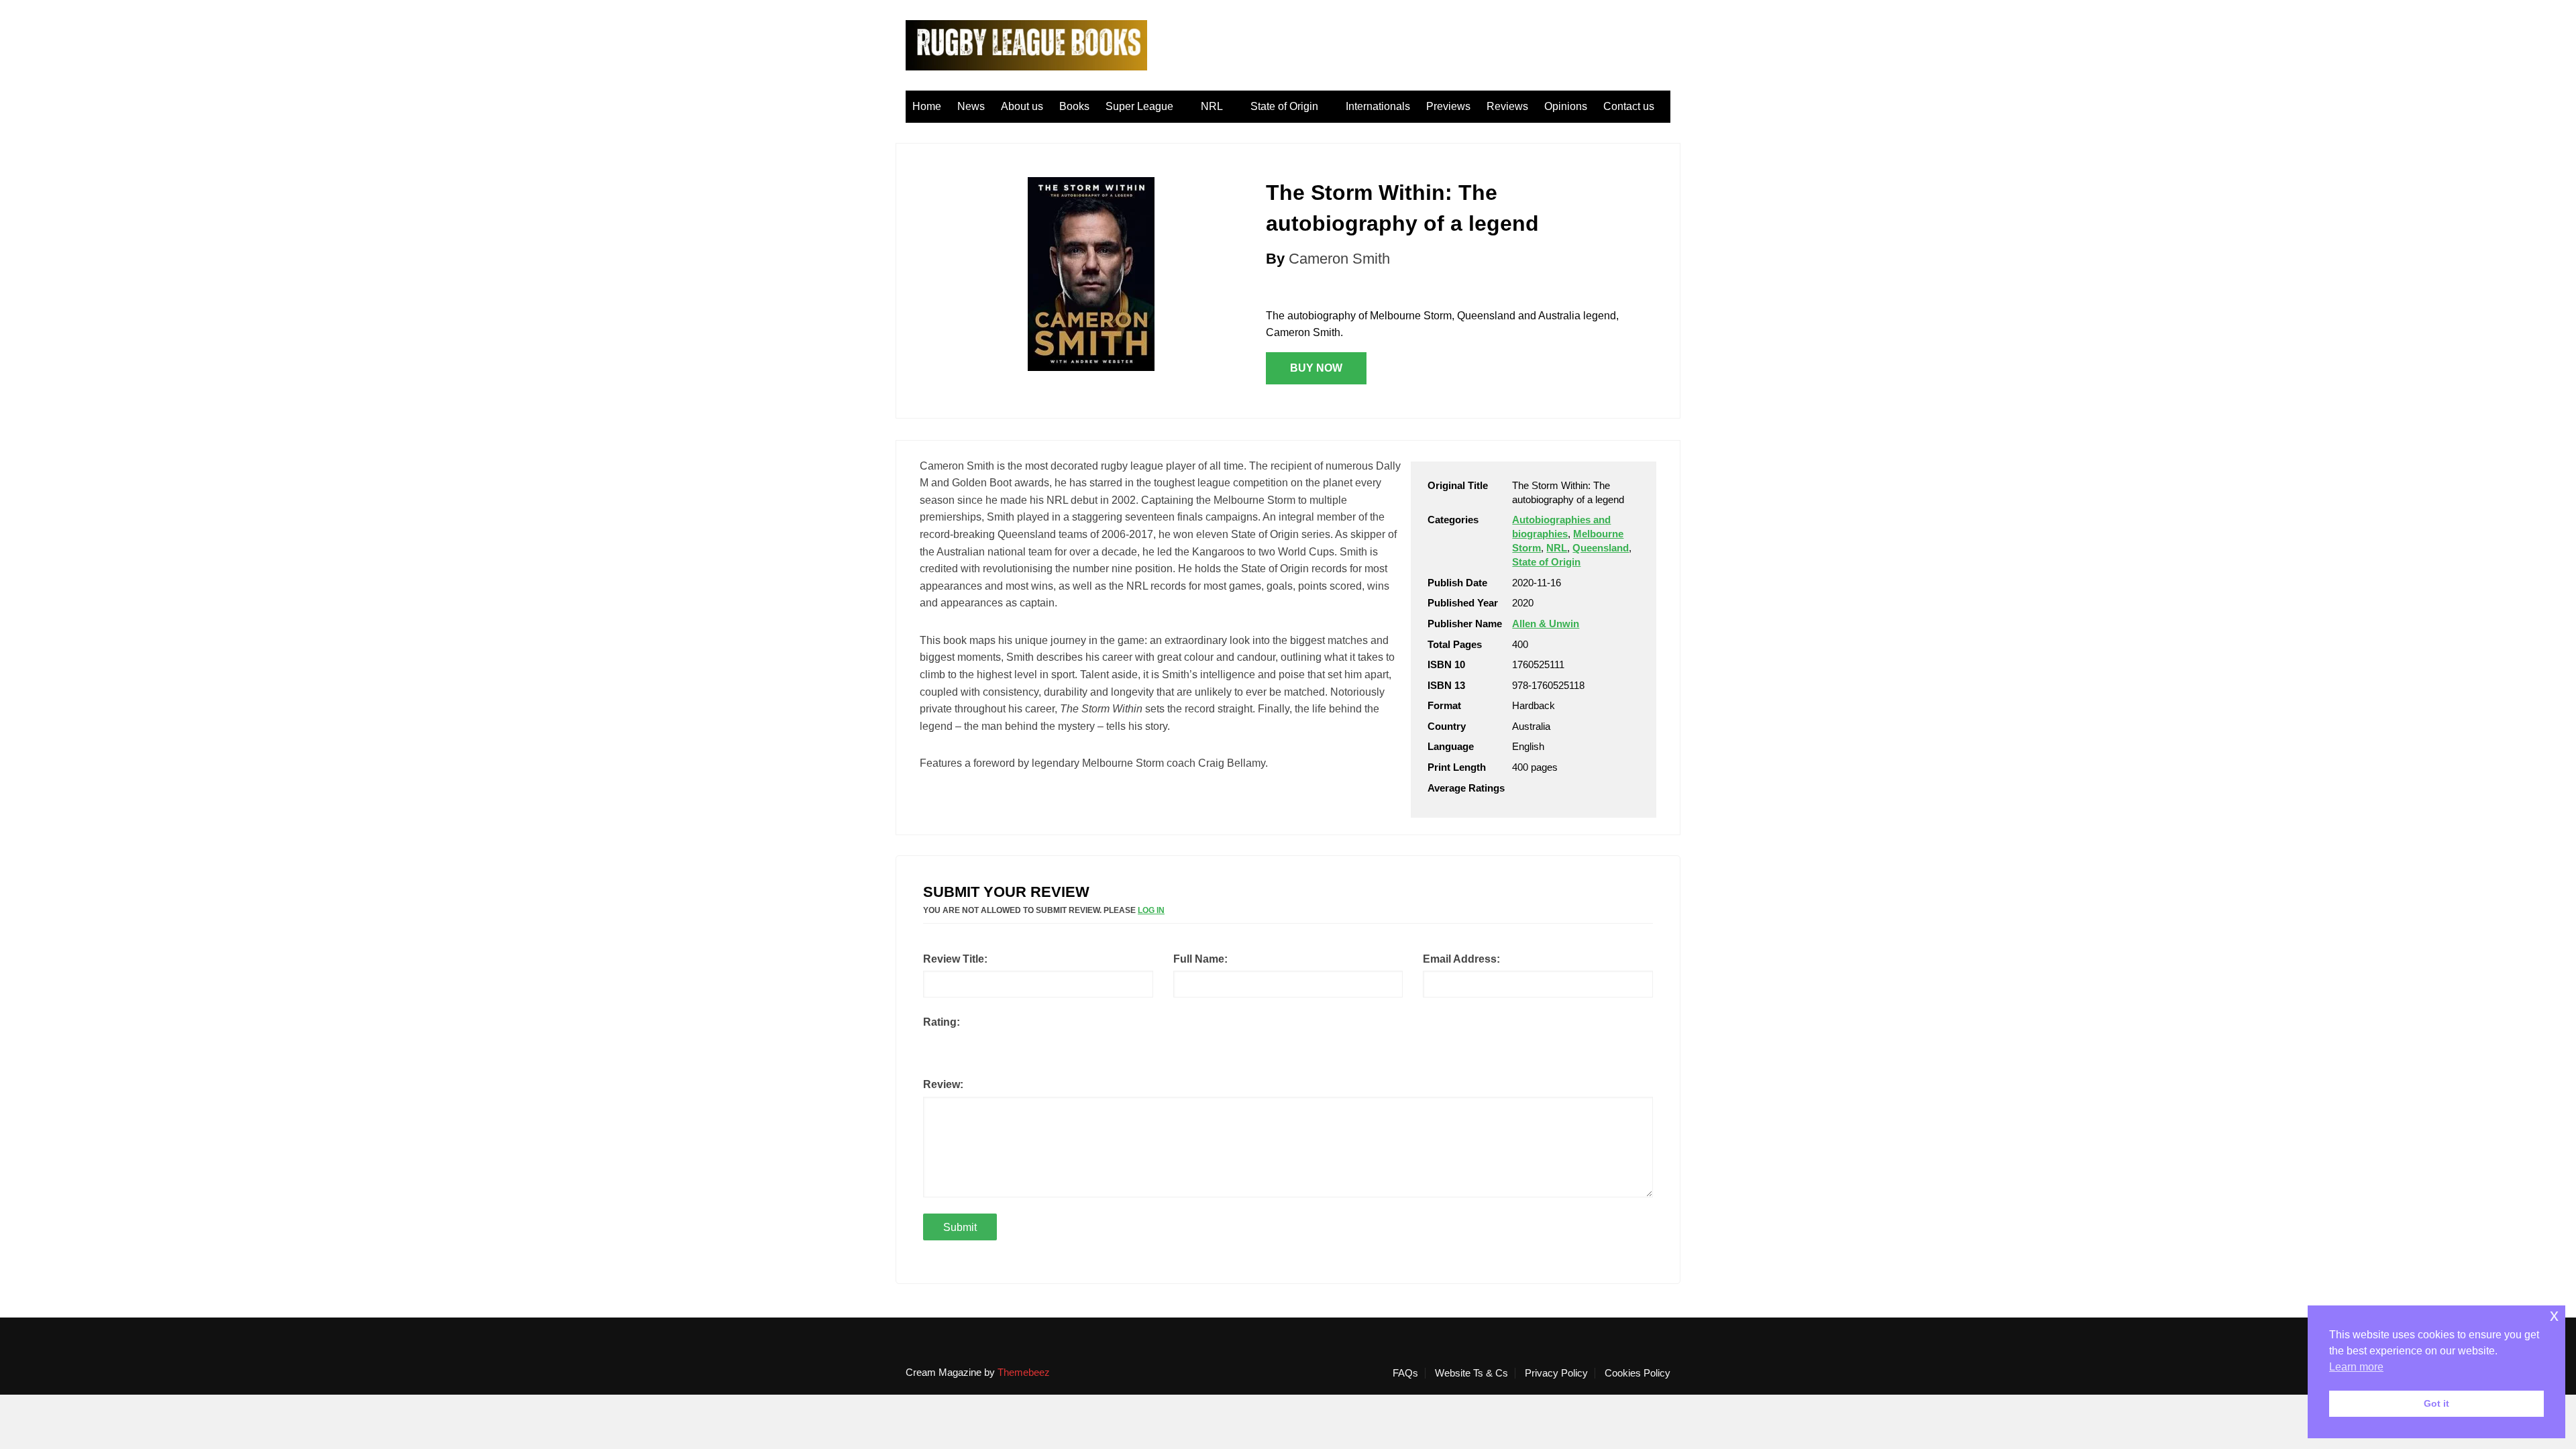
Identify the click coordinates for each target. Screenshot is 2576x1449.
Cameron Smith (1339, 259)
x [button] (2554, 1315)
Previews (1448, 106)
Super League (1139, 106)
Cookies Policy (1638, 1373)
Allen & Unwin (1546, 624)
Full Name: (1200, 959)
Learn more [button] (2356, 1367)
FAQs (1405, 1373)
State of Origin (1284, 106)
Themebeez (1024, 1372)
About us (1022, 106)
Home (927, 106)
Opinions (1566, 106)
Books (1074, 106)
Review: (943, 1084)
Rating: (942, 1022)
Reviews (1507, 106)
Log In (1151, 910)
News (971, 106)
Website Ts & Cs (1471, 1373)
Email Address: (1461, 959)
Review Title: (955, 959)
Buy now (1316, 368)
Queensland (1601, 548)
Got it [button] (2436, 1403)
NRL (1212, 106)
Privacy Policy (1556, 1373)
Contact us (1629, 106)
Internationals (1378, 106)
